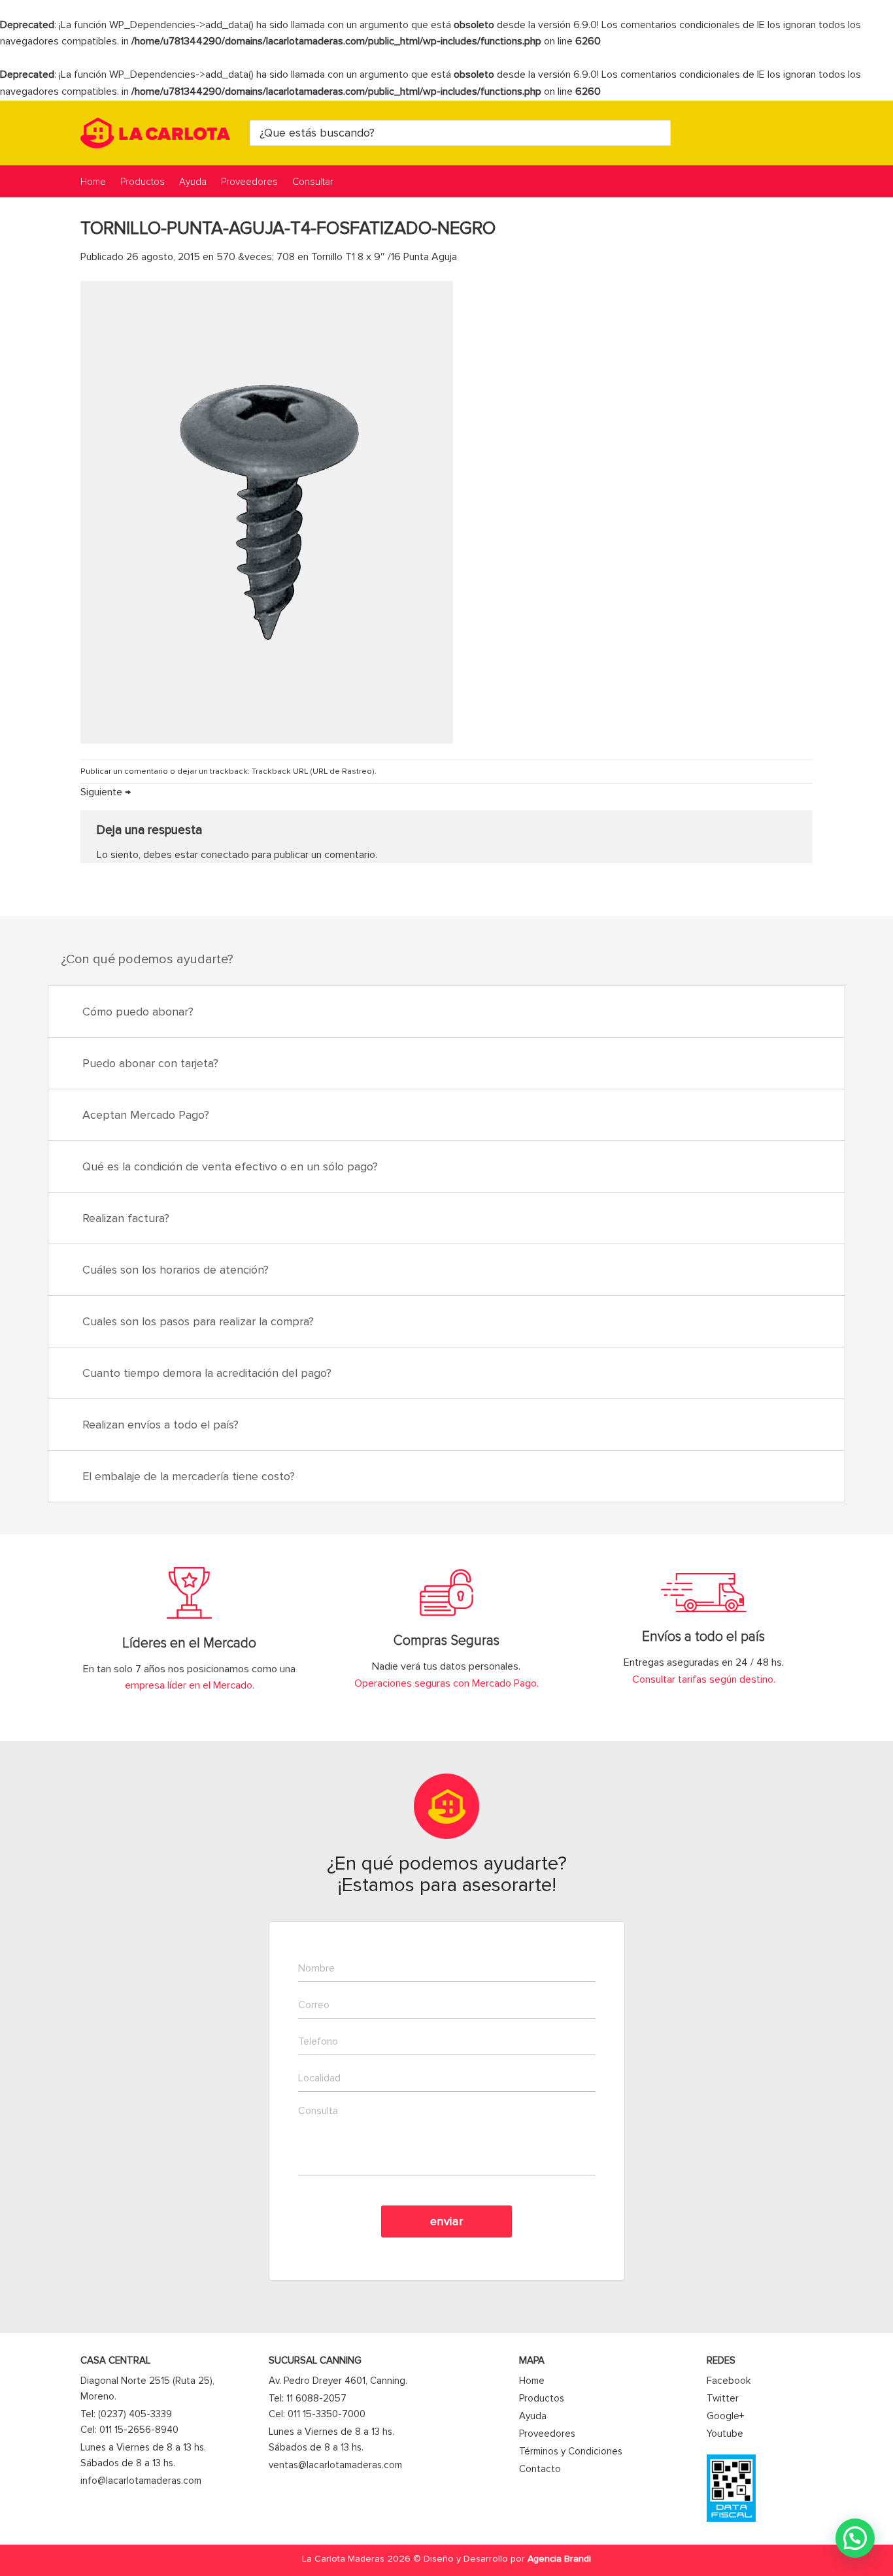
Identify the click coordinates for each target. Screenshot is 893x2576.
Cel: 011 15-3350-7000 (317, 2414)
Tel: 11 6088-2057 (308, 2398)
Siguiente (106, 792)
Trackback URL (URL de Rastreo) (313, 771)
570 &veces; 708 (256, 257)
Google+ (725, 2416)
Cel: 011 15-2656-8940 (129, 2430)
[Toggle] (819, 1013)
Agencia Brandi (559, 2559)
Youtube (725, 2434)
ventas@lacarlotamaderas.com (335, 2465)
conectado (225, 855)
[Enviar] (659, 133)
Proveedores (249, 182)
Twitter (723, 2398)
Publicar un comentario (124, 771)
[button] (855, 2538)
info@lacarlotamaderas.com (141, 2481)
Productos (143, 182)
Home (93, 182)
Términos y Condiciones (571, 2451)
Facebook (729, 2381)
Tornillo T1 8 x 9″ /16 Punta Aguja (384, 257)
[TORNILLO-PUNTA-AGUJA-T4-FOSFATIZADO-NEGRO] (267, 512)
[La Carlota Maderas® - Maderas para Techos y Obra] (155, 133)
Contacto (540, 2469)
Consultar (313, 182)
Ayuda (193, 182)
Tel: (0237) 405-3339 (126, 2414)
